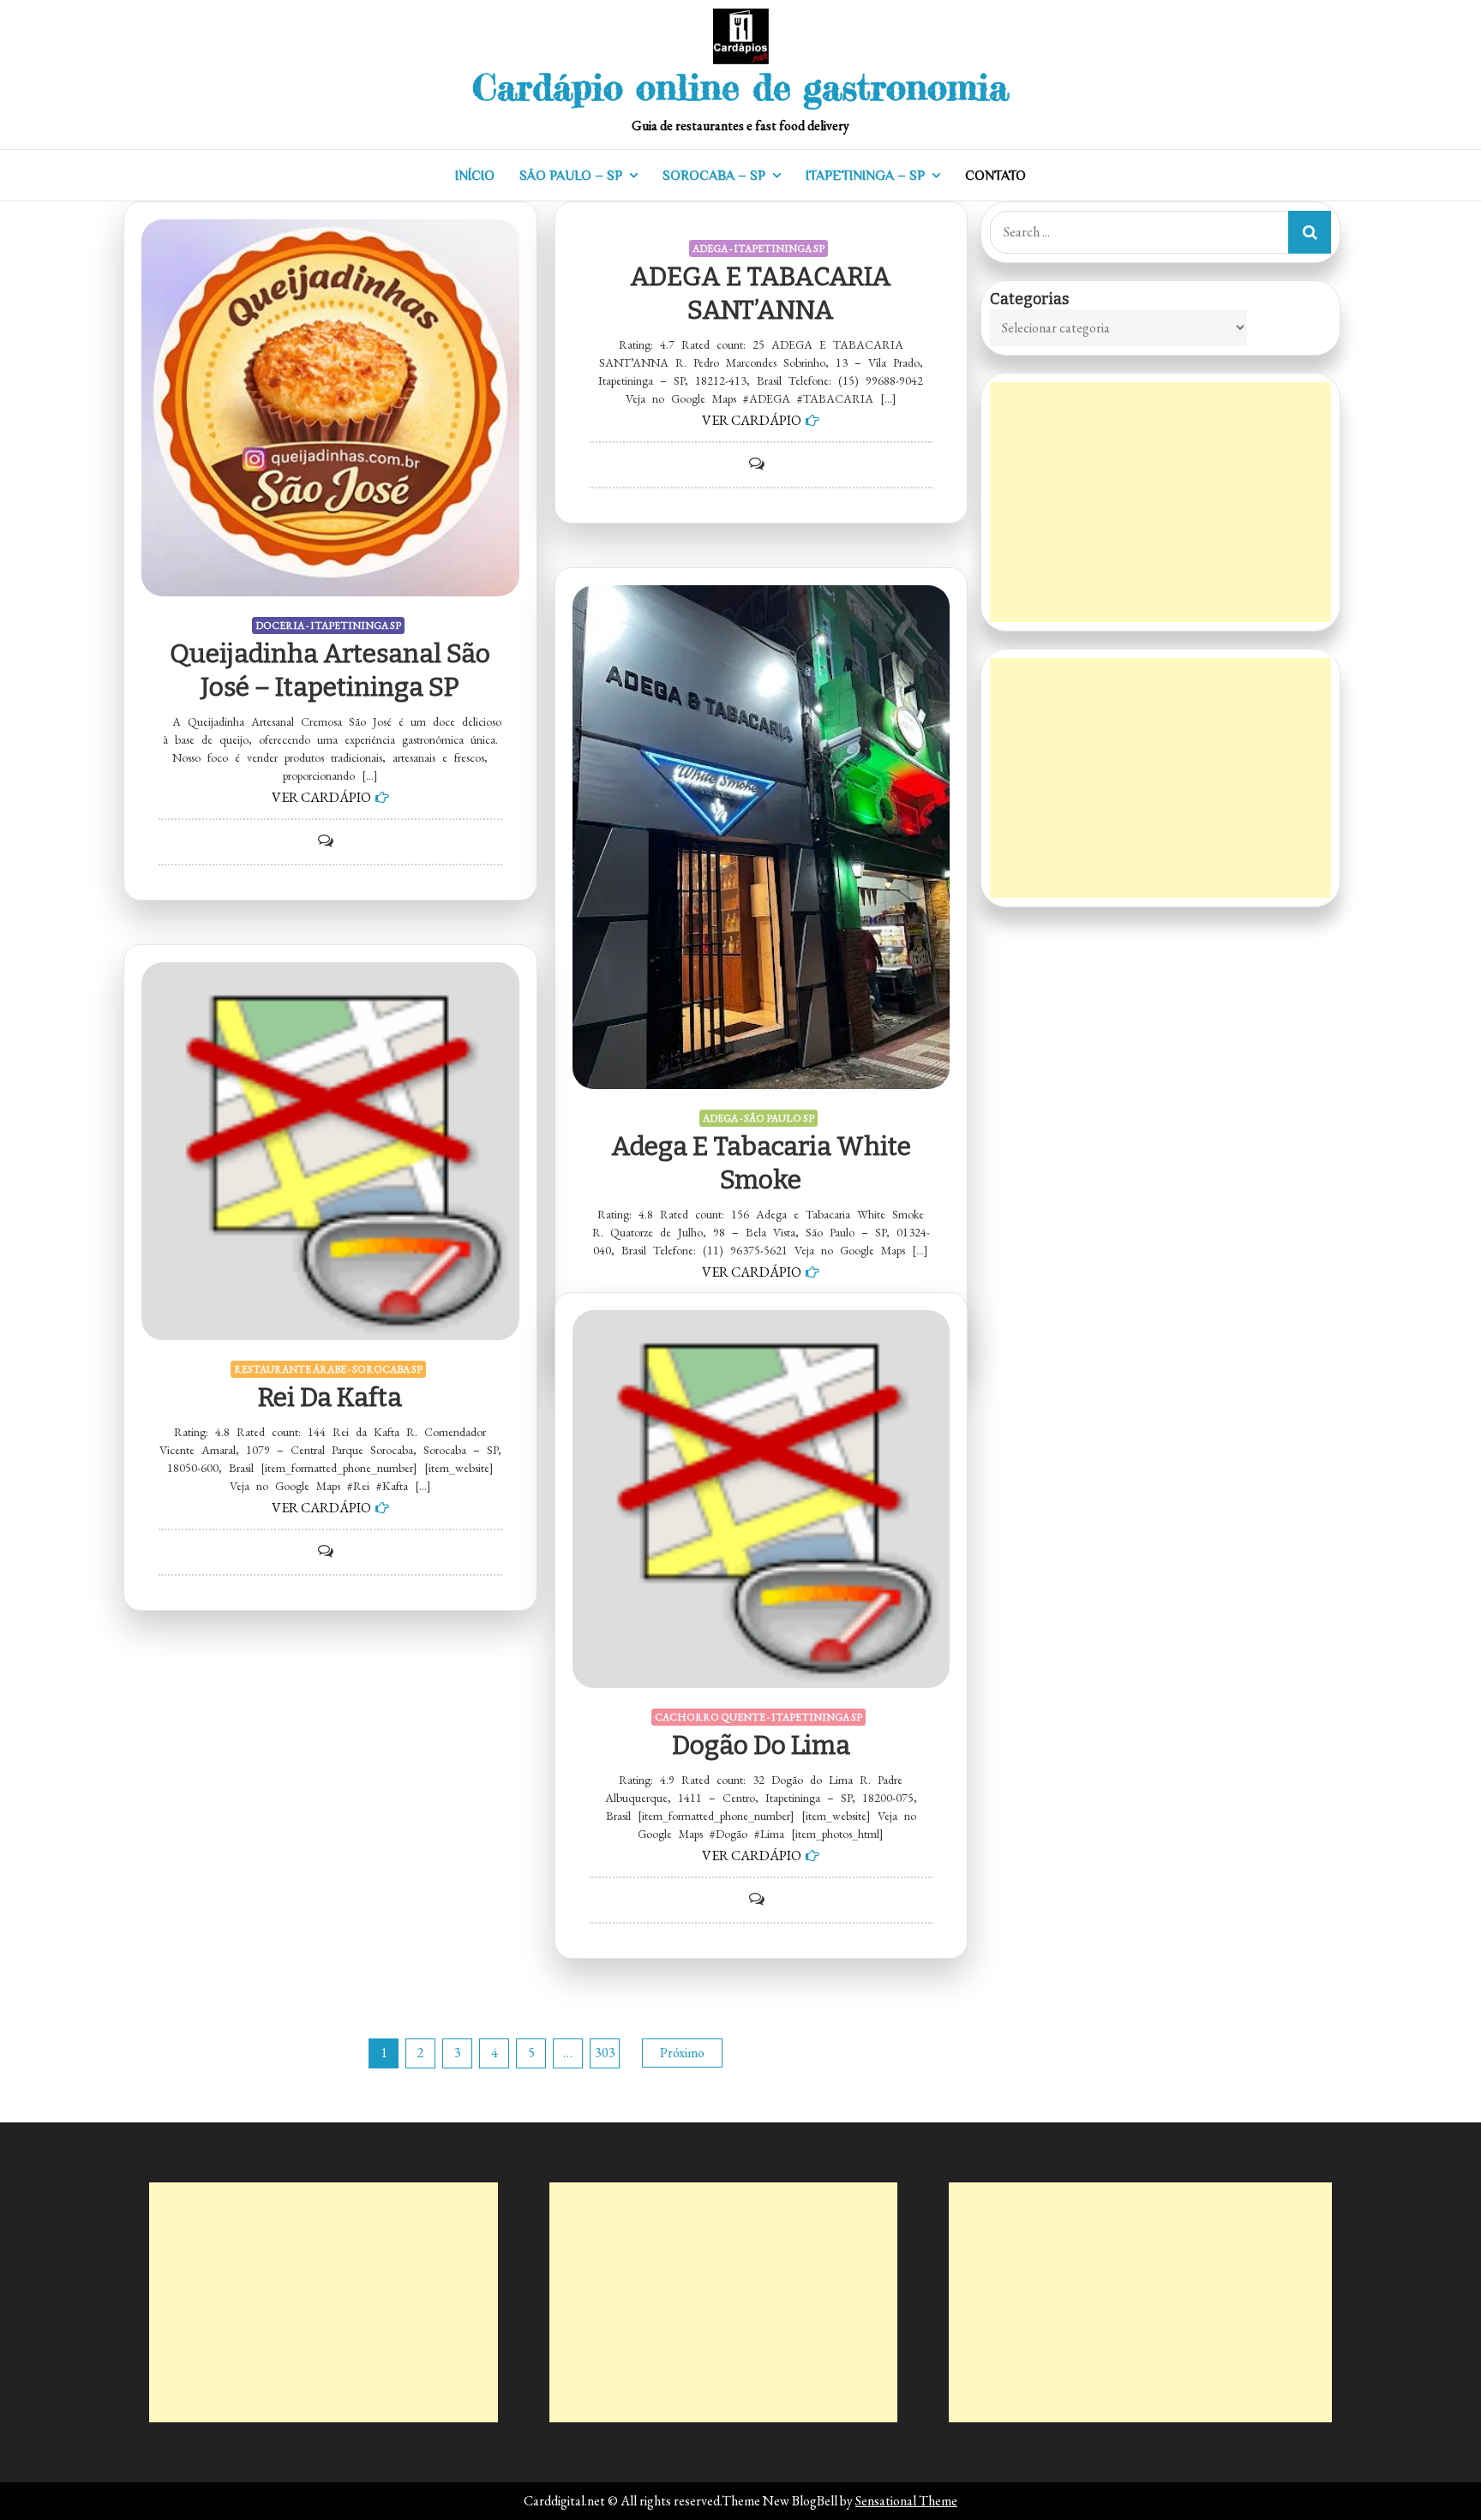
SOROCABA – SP (714, 176)
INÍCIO (475, 176)
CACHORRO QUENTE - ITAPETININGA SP (758, 1717)
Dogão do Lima (761, 1745)
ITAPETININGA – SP (865, 176)
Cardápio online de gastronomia (740, 87)
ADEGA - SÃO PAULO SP (758, 1118)
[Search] (1310, 232)
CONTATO (995, 176)
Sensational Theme (906, 2501)
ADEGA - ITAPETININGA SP (758, 248)
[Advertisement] (1160, 502)
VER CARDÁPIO (321, 797)
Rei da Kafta (330, 1398)
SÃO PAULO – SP (571, 176)
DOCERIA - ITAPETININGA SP (328, 626)
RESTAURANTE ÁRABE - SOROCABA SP (328, 1369)
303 (605, 2053)
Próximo (682, 2053)
